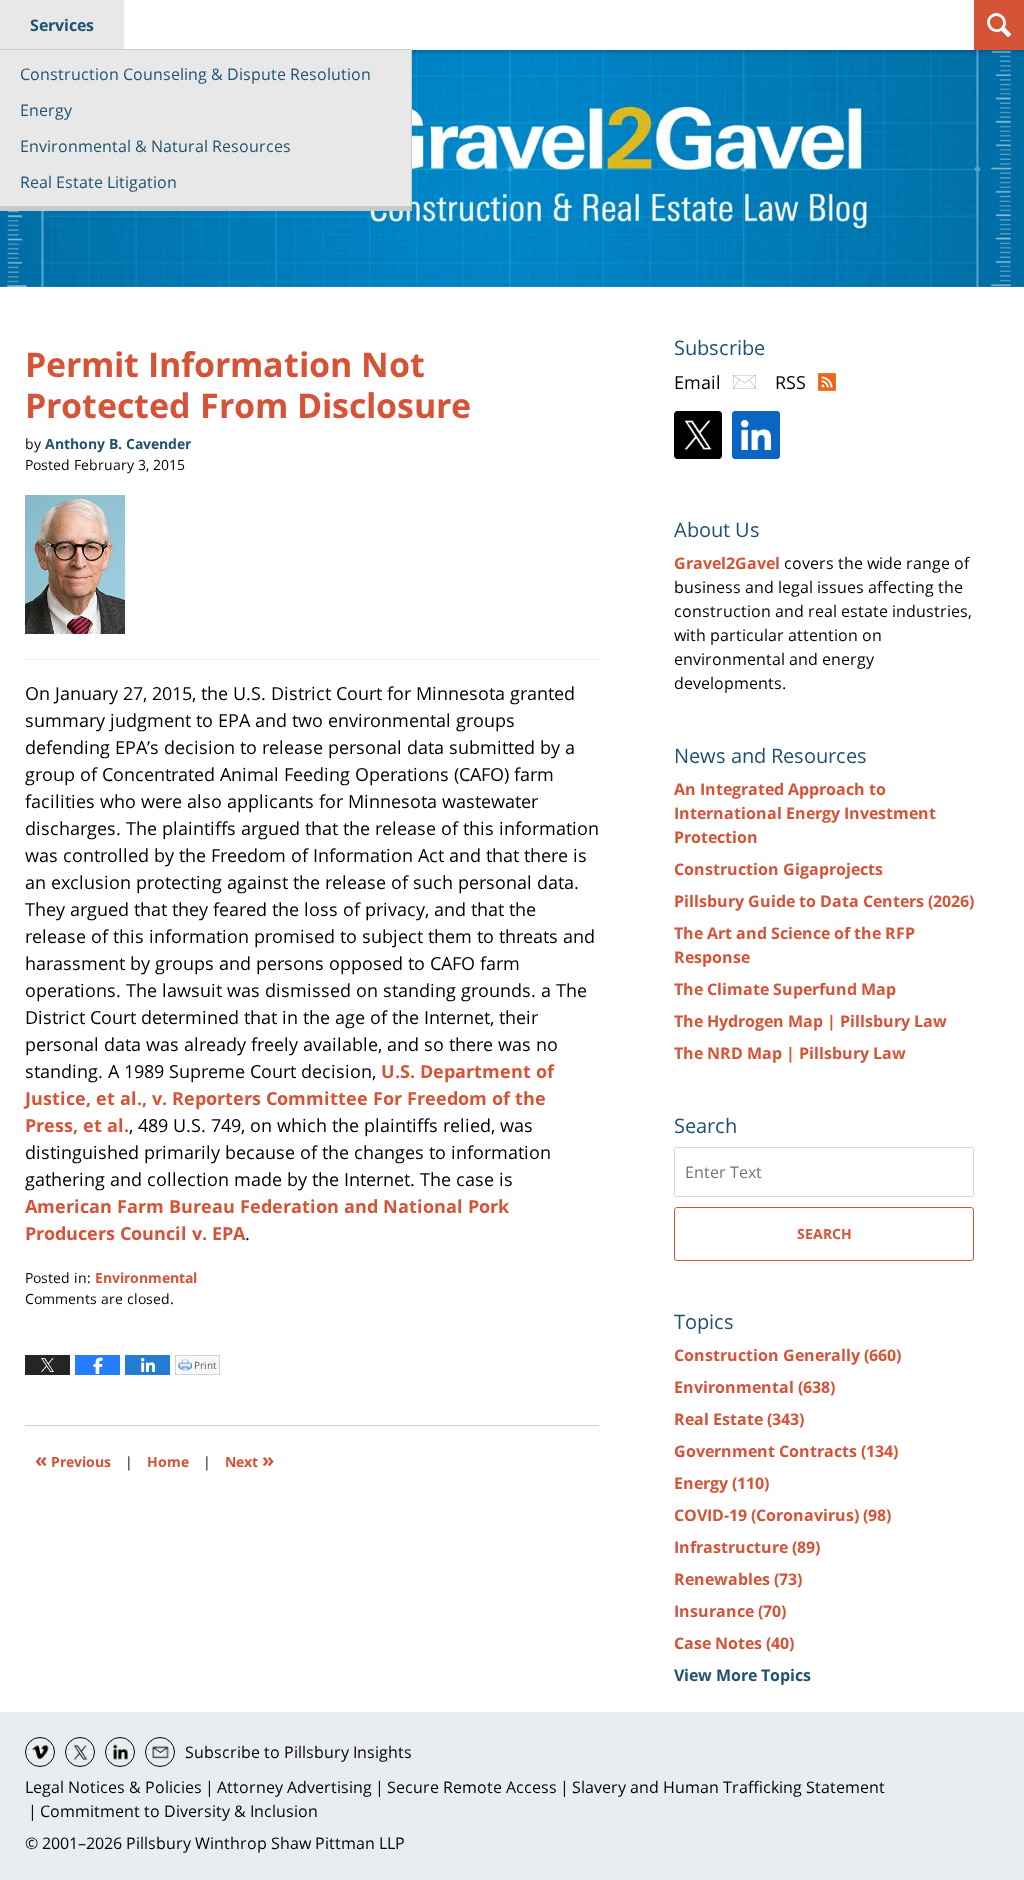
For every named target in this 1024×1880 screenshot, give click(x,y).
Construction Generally (787, 1355)
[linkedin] (120, 1752)
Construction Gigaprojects (778, 869)
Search (824, 1233)
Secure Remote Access (472, 1787)
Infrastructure (747, 1547)
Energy (46, 110)
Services (62, 25)
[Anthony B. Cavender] (82, 565)
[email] (160, 1752)
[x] (80, 1752)
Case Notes (734, 1643)
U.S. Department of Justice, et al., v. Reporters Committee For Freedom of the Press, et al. (289, 1098)
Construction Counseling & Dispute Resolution (195, 74)
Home (168, 1461)
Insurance (730, 1611)
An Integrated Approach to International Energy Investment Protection (805, 813)
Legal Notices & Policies (113, 1787)
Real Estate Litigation (98, 182)
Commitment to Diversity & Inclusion (179, 1811)
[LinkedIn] (756, 435)
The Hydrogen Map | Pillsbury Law (810, 1021)
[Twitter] (698, 435)
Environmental (146, 1277)
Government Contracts (786, 1451)
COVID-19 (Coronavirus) (782, 1515)
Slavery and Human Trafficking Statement (728, 1787)
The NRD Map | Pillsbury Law (790, 1053)
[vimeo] (40, 1752)
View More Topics (742, 1675)
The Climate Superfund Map (785, 989)
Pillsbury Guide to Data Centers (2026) (824, 901)
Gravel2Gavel (727, 563)
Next (249, 1459)
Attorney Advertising (294, 1787)
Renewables (738, 1579)
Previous (73, 1459)
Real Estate (739, 1419)
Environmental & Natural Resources (155, 146)
